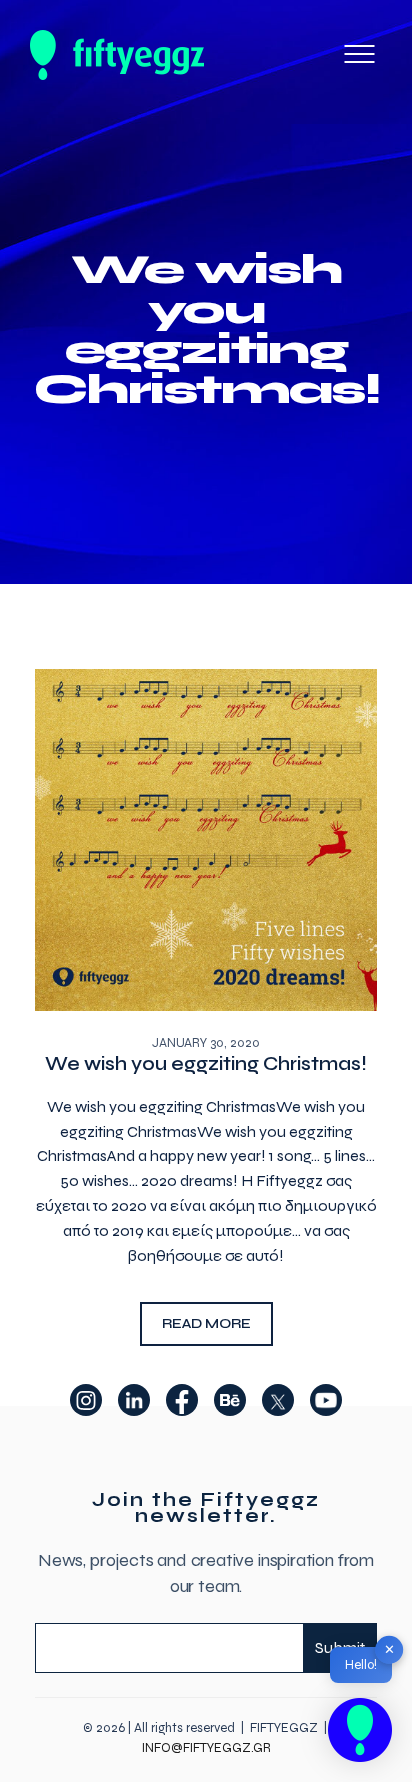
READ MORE (206, 1323)
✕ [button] (389, 1649)
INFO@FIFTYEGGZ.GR (206, 1748)
